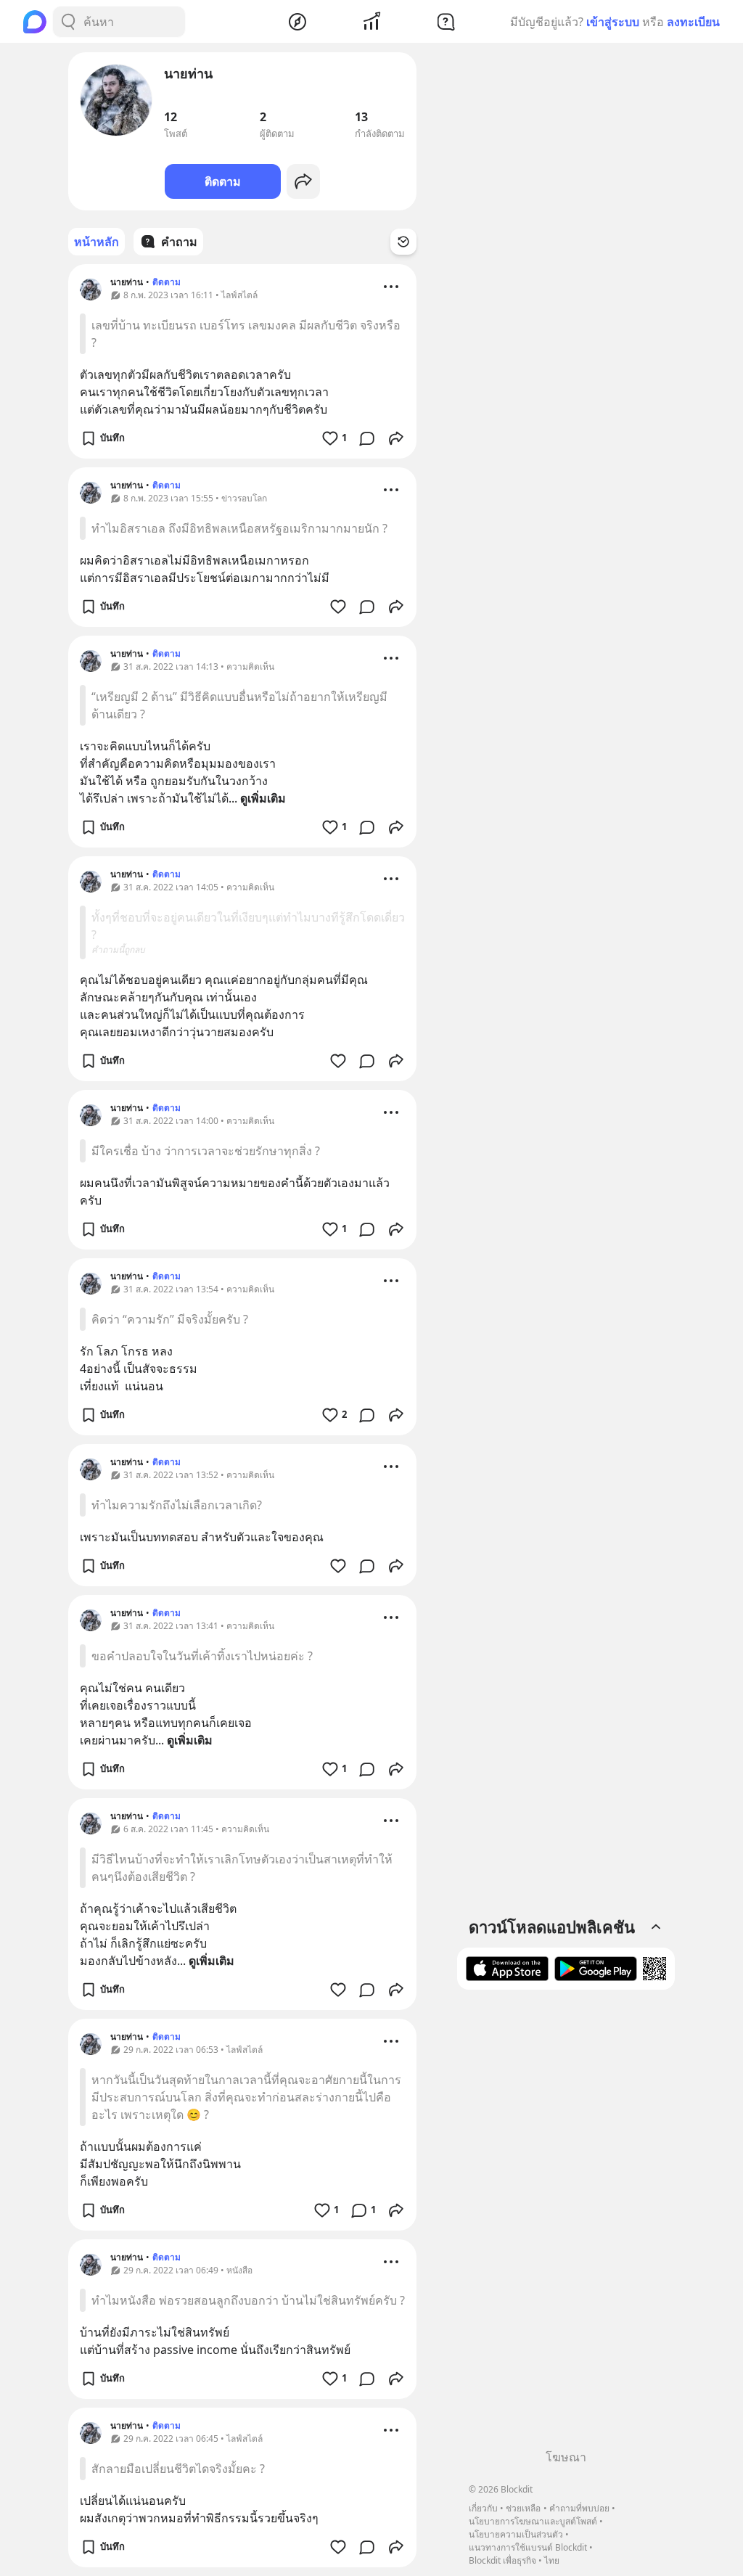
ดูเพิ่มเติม (263, 798)
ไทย (552, 2560)
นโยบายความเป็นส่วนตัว (516, 2534)
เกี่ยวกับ (483, 2508)
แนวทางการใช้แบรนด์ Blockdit (528, 2547)
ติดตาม (223, 181)
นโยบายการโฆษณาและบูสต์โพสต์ (533, 2521)
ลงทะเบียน (693, 22)
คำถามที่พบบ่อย (579, 2508)
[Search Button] (68, 22)
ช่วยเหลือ (523, 2508)
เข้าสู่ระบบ (613, 22)
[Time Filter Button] (403, 242)
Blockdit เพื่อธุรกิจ (502, 2560)
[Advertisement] (566, 2225)
